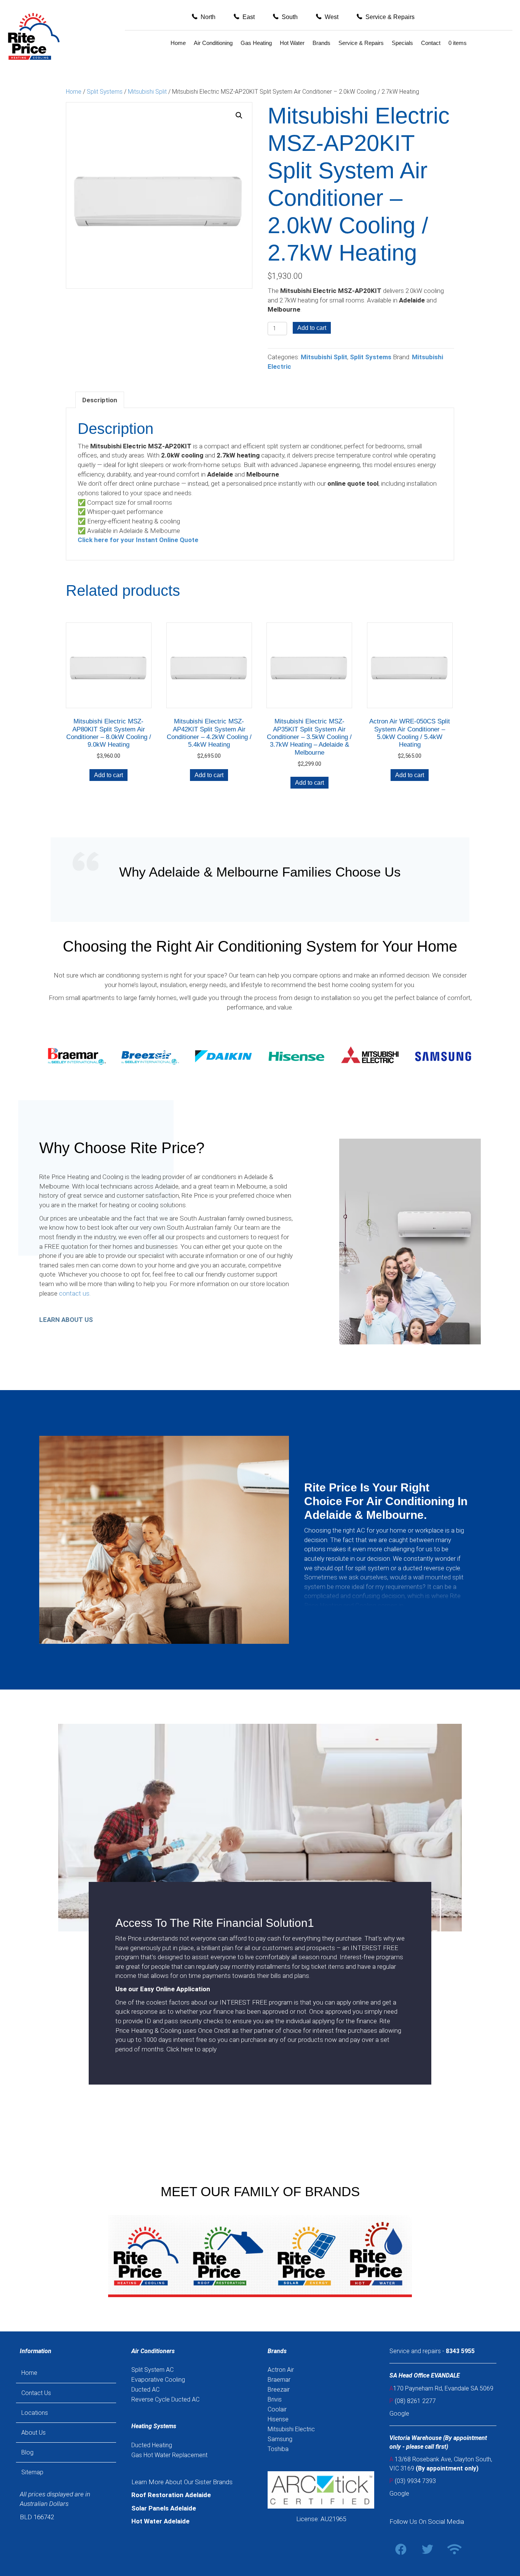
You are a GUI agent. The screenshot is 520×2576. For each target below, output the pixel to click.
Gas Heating (256, 43)
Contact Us (36, 2393)
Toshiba (278, 2449)
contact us (74, 1293)
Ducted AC (145, 2390)
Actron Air (281, 2370)
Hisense (278, 2419)
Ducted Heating (152, 2445)
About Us (33, 2433)
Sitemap (32, 2472)
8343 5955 (460, 2351)
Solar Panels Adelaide (164, 2508)
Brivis (275, 2399)
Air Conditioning (213, 43)
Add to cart (312, 328)
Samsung (280, 2439)
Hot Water (292, 43)
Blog (27, 2452)
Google (399, 2414)
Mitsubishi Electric (291, 2429)
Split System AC (152, 2370)
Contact (431, 43)
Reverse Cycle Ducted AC (165, 2399)
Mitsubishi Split (147, 92)
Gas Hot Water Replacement (169, 2455)
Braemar (279, 2380)
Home (178, 43)
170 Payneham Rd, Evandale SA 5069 (441, 2388)
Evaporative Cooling (158, 2380)
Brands (321, 43)
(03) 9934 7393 (415, 2481)
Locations (35, 2413)
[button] (204, 17)
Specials (402, 43)
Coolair (277, 2409)
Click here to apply (191, 2049)
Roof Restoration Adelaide (171, 2495)
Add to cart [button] (108, 775)
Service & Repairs (361, 43)
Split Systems (105, 92)
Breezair (279, 2390)
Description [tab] (100, 400)
